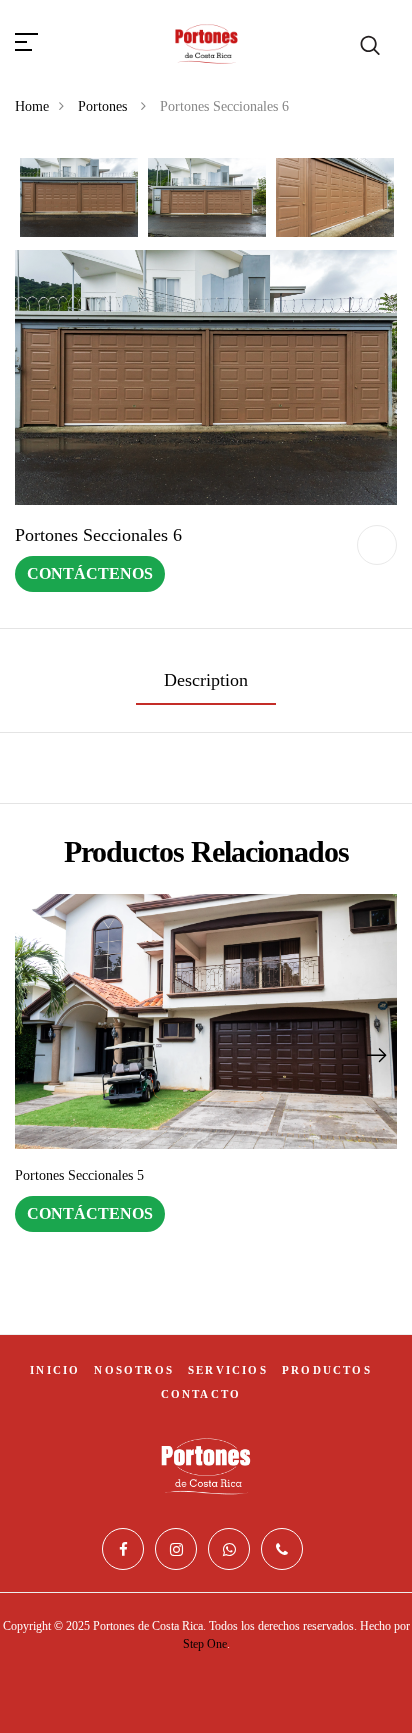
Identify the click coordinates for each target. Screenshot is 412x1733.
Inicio (55, 1370)
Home (32, 106)
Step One (205, 1644)
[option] (79, 199)
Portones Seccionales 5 (79, 1175)
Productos (327, 1370)
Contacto (201, 1394)
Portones (104, 106)
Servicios (228, 1370)
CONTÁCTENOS (90, 573)
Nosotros (134, 1370)
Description (206, 680)
